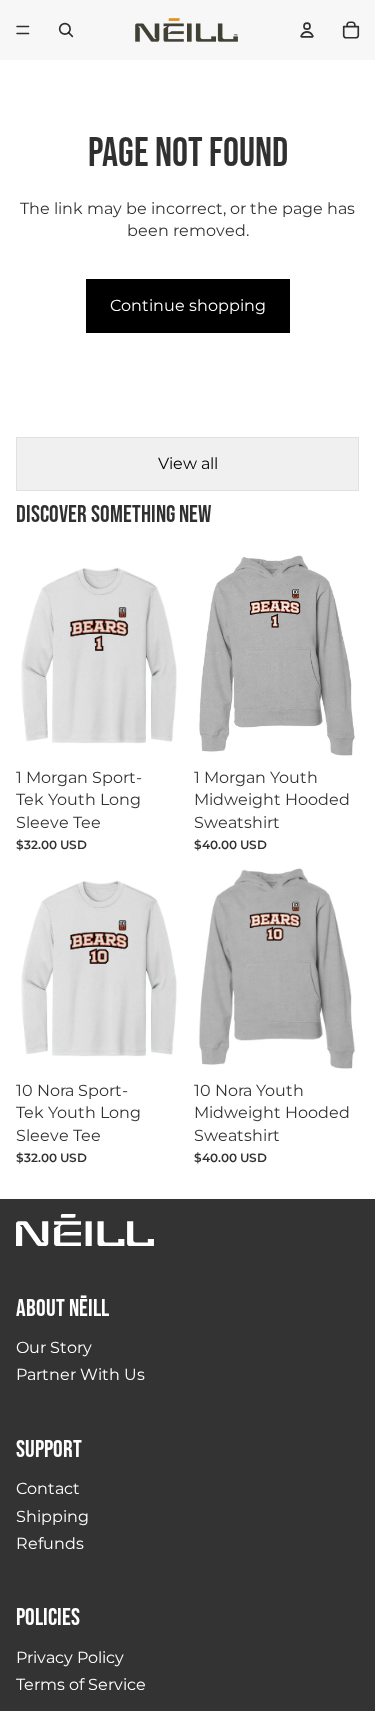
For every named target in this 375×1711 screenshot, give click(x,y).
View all (188, 463)
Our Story (54, 1347)
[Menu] (23, 30)
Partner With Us (80, 1374)
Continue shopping (188, 305)
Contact (48, 1488)
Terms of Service (81, 1684)
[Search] (66, 30)
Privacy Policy (70, 1657)
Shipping (52, 1516)
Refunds (50, 1543)
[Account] (307, 30)
